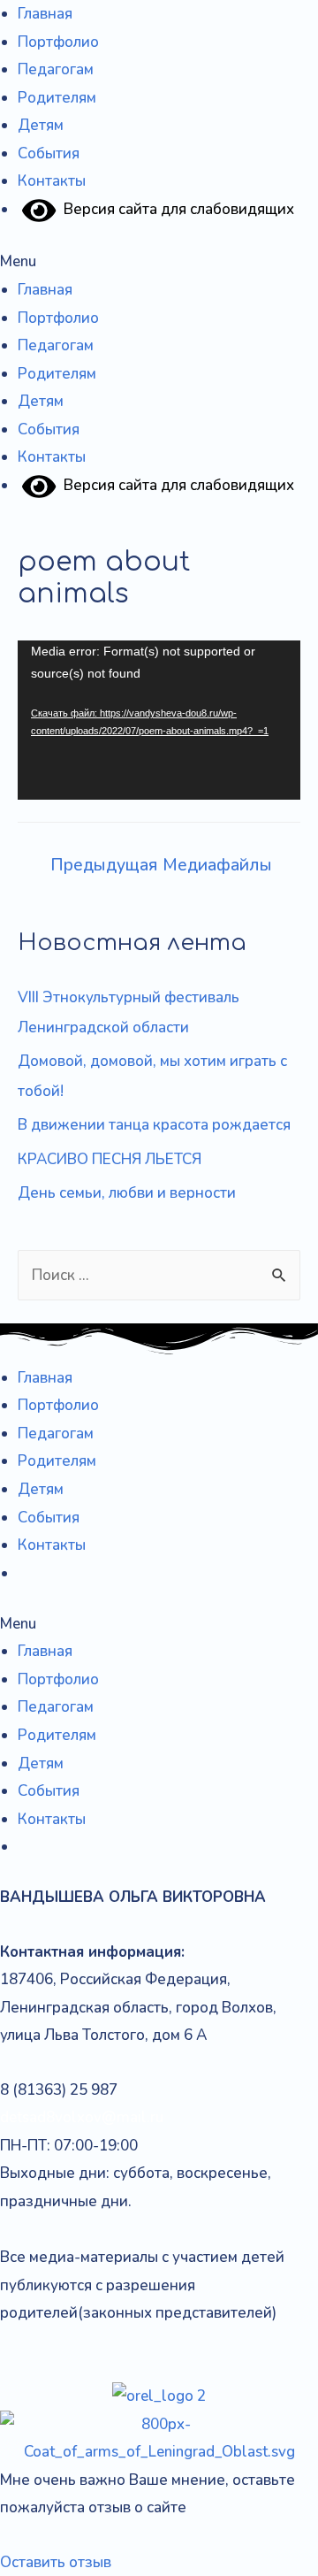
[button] (159, 262)
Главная (45, 14)
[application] (159, 720)
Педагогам (56, 69)
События (49, 153)
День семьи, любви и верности (127, 1193)
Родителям (57, 98)
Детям (41, 125)
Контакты (52, 181)
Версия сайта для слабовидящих (175, 209)
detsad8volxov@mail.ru (82, 2117)
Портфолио (58, 42)
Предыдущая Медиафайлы (161, 865)
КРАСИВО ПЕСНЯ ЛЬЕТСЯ (110, 1159)
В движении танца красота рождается (154, 1125)
